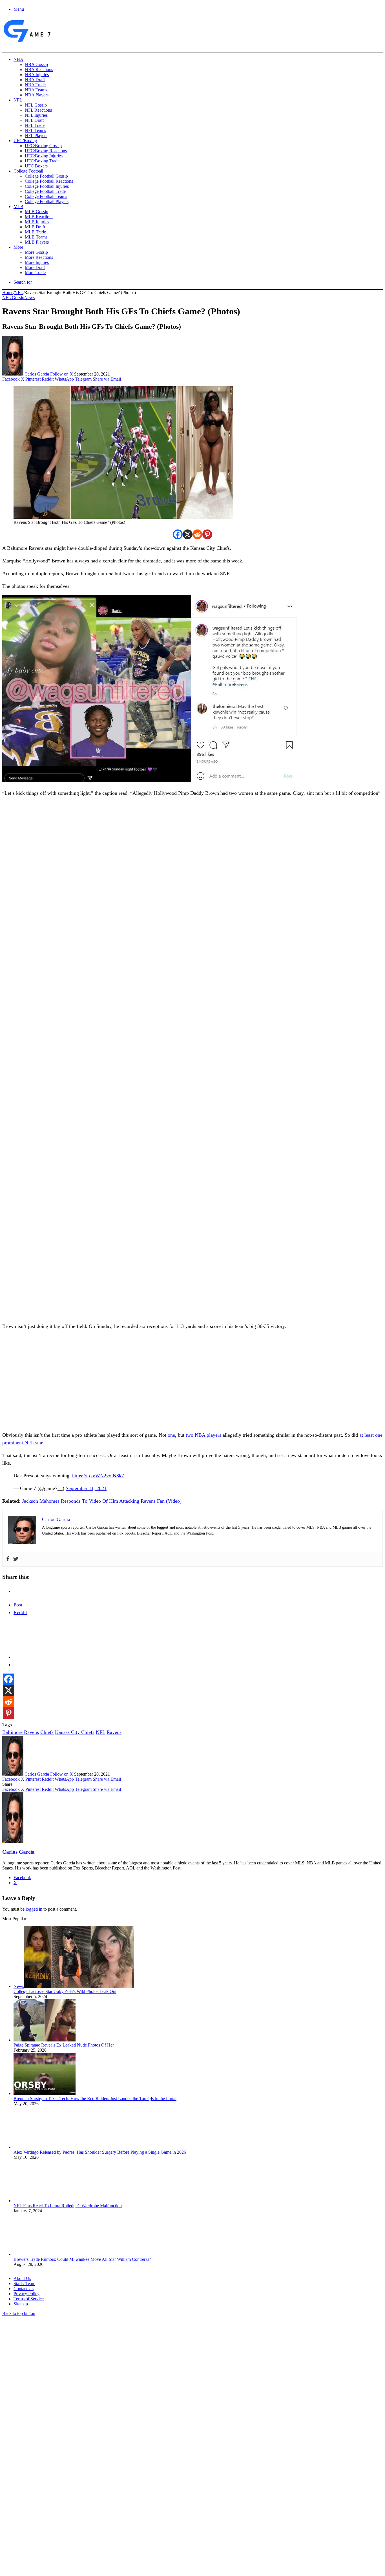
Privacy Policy (26, 2294)
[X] (188, 534)
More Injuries (37, 262)
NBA (18, 59)
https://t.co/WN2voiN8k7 (98, 1476)
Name (37, 2515)
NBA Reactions (39, 69)
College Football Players (47, 201)
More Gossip (36, 252)
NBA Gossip (36, 64)
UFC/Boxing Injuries (44, 156)
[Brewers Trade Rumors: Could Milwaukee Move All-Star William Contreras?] (45, 2254)
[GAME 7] (27, 42)
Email (77, 2515)
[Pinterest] (207, 534)
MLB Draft (35, 227)
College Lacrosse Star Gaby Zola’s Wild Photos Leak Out (65, 1991)
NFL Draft (34, 120)
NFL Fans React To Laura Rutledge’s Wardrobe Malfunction (68, 2206)
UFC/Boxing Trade (42, 161)
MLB (18, 207)
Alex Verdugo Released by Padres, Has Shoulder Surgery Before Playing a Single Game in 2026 (100, 2152)
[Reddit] (197, 534)
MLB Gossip (36, 212)
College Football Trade (45, 191)
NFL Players (36, 135)
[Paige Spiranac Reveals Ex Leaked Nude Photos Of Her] (45, 2040)
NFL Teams (35, 130)
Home (8, 293)
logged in (34, 1909)
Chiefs (47, 1732)
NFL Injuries (36, 115)
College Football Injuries (47, 186)
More (18, 247)
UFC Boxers (36, 166)
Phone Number (124, 2515)
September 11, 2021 (86, 1488)
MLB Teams (36, 237)
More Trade (35, 272)
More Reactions (39, 257)
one (171, 1435)
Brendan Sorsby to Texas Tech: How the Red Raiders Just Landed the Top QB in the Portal (95, 2099)
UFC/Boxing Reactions (46, 151)
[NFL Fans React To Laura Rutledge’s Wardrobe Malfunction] (45, 2201)
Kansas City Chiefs (75, 1732)
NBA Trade (35, 85)
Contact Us (24, 2289)
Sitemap (21, 2304)
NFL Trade (35, 125)
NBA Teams (36, 90)
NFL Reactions (38, 110)
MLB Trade (35, 232)
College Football (28, 171)
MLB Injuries (37, 222)
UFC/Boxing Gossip (43, 146)
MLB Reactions (39, 217)
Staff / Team (24, 2283)
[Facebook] (178, 534)
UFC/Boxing (25, 141)
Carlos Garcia (37, 374)
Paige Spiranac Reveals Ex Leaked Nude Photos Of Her (64, 2045)
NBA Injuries (37, 75)
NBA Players (37, 95)
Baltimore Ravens (21, 1732)
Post (18, 1605)
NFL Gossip (36, 105)
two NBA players (203, 1435)
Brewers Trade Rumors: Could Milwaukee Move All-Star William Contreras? (82, 2259)
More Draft (35, 267)
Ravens (114, 1732)
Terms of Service (29, 2299)
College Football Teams (46, 196)
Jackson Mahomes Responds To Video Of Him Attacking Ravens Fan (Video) (102, 1501)
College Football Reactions (49, 181)
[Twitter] (16, 1559)
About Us (22, 2278)
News (29, 298)
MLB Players (37, 242)
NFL (18, 100)
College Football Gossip (46, 176)
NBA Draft (35, 80)
